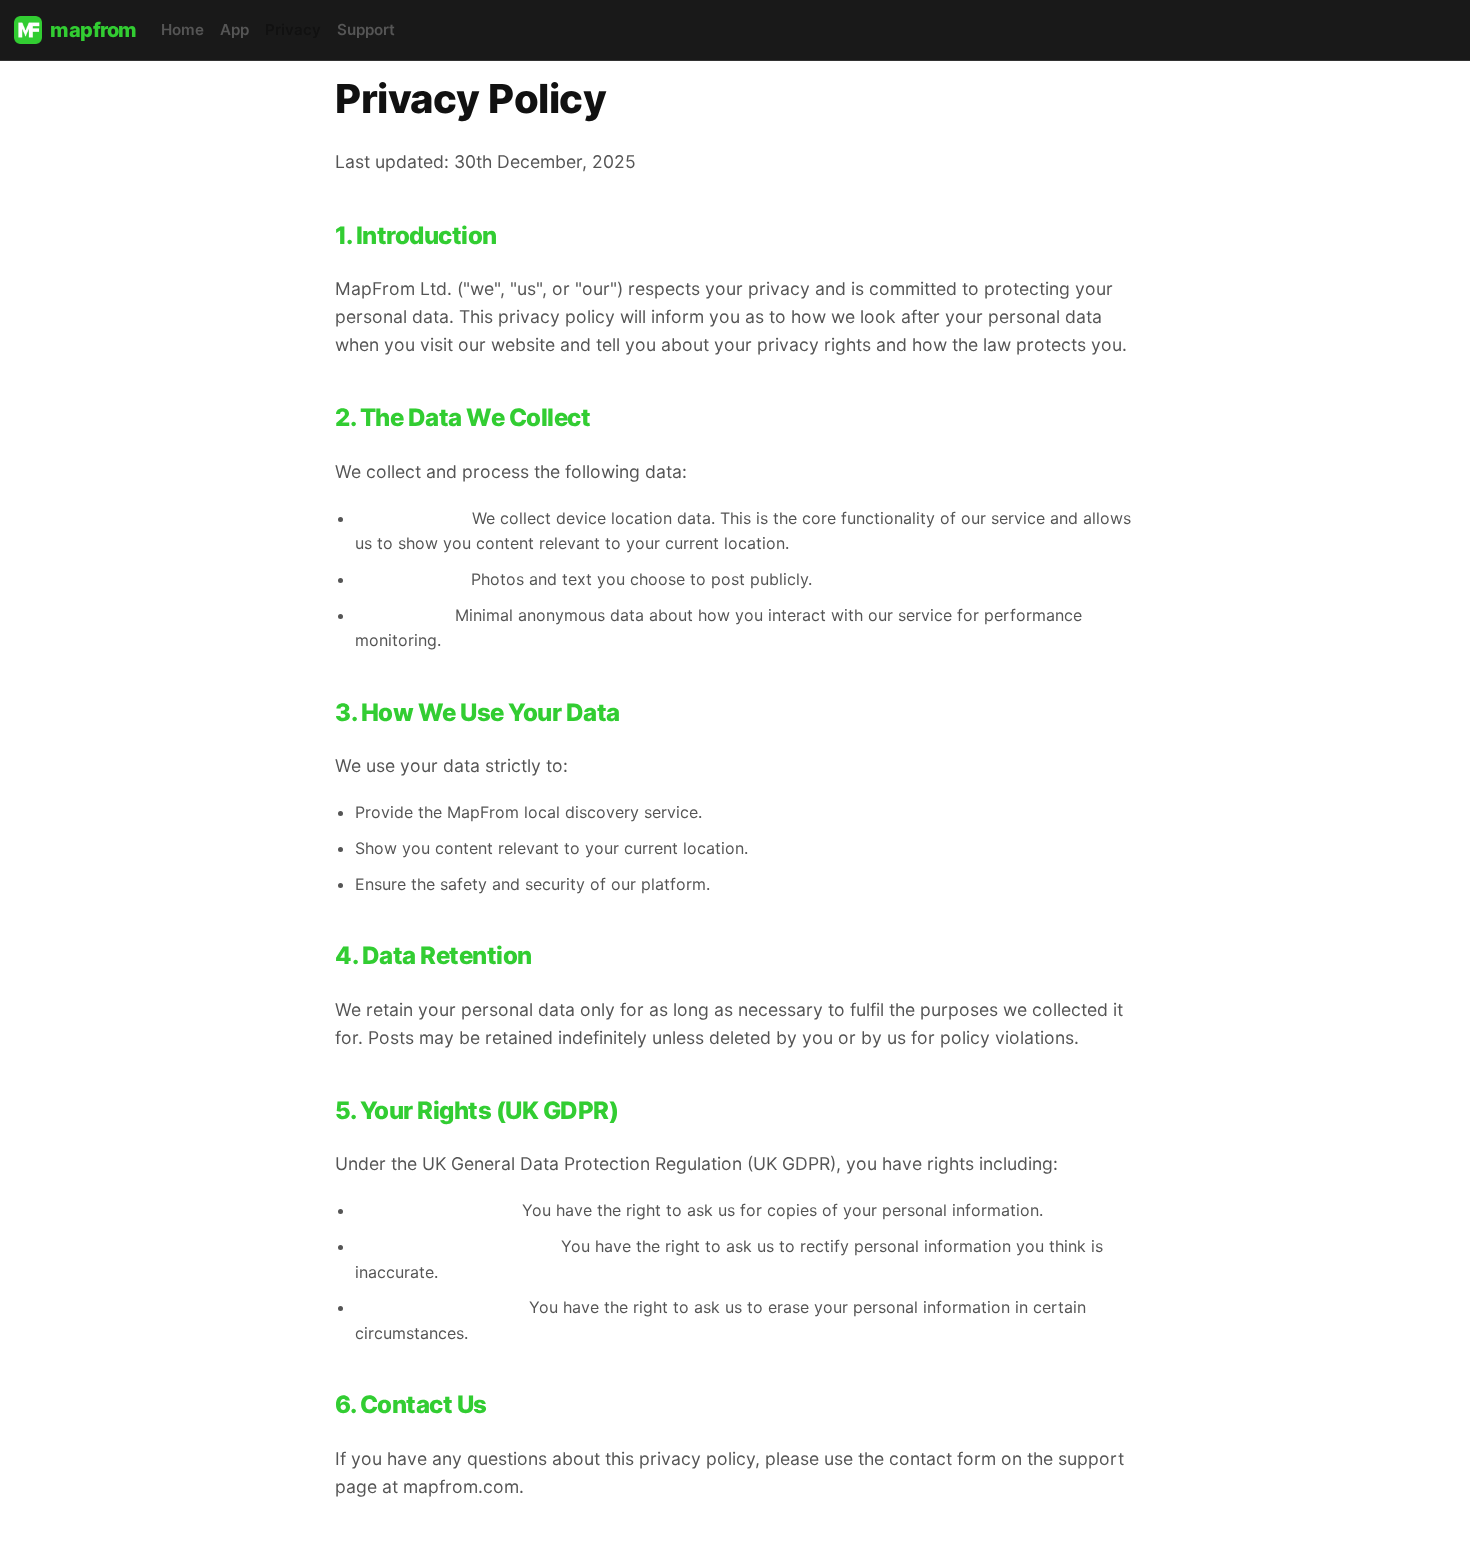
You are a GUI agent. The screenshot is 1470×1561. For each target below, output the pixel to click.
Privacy (293, 29)
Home (182, 29)
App (234, 29)
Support (366, 29)
